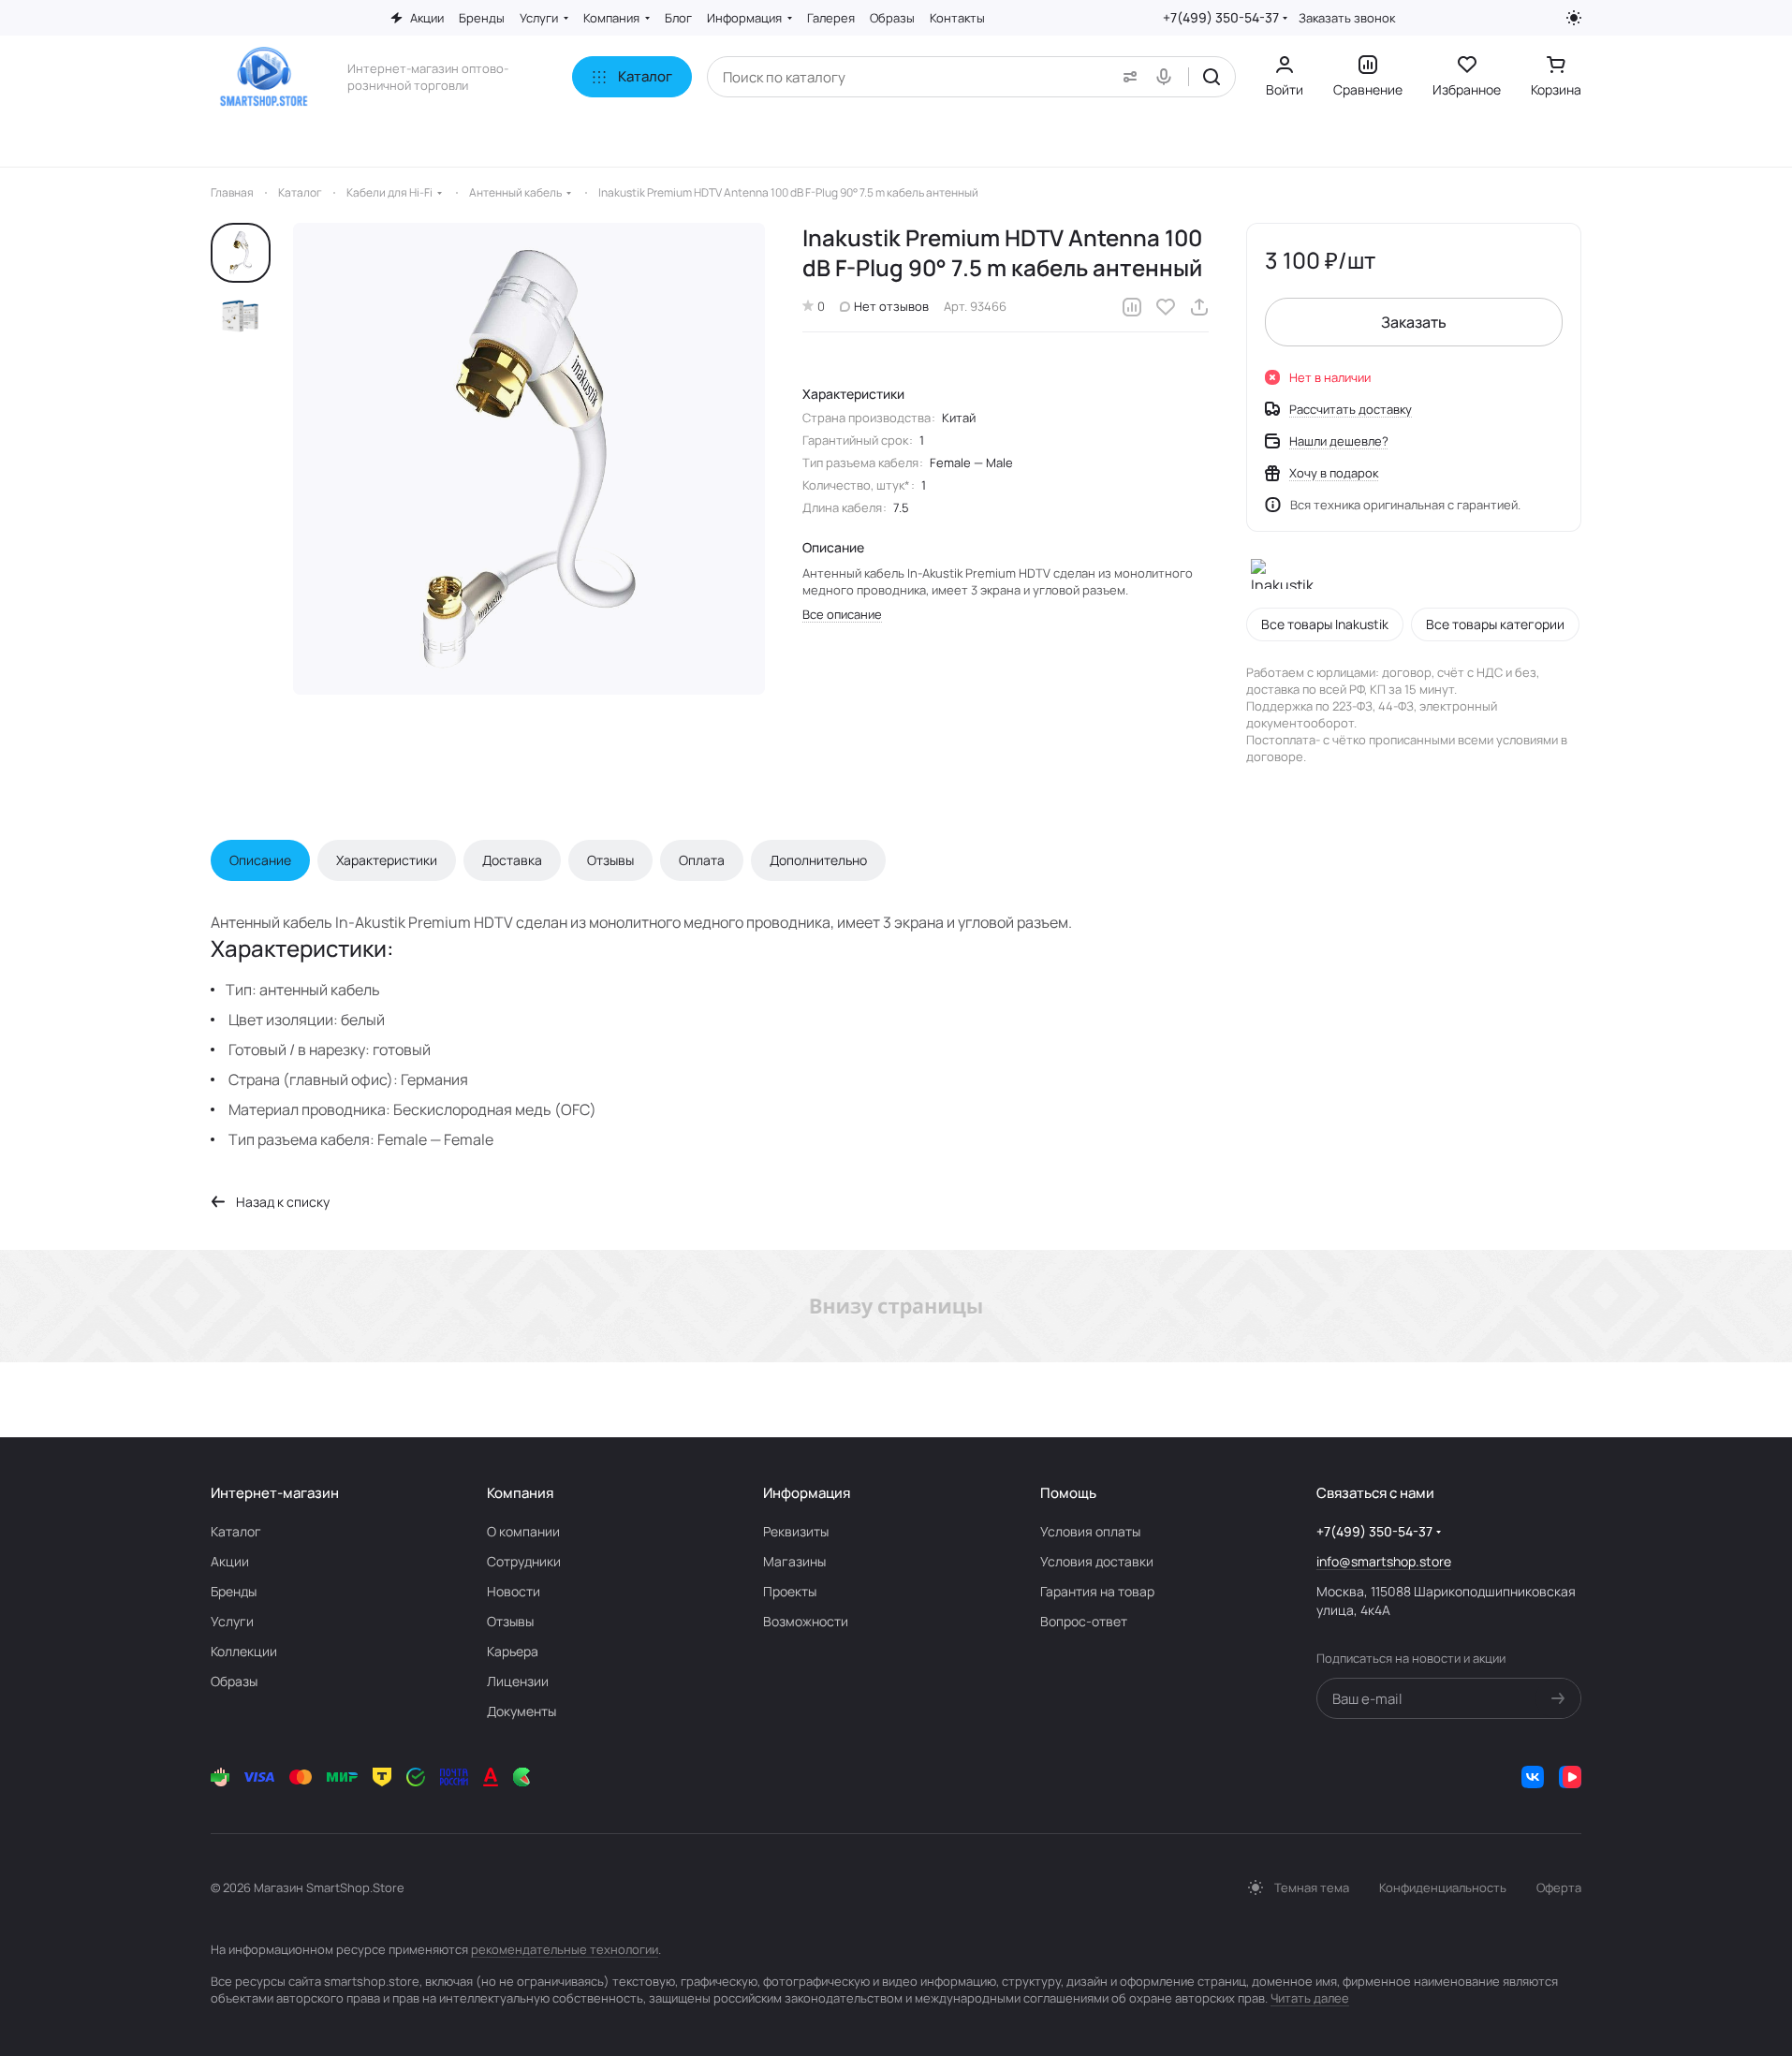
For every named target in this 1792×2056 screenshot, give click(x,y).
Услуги (232, 1621)
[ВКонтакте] (1533, 1777)
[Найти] (1212, 77)
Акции (230, 1561)
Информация (807, 1493)
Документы (521, 1711)
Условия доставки (1097, 1561)
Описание (260, 860)
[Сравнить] (1132, 307)
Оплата (702, 860)
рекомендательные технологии (565, 1949)
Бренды (234, 1591)
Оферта (1559, 1887)
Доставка (512, 860)
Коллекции (244, 1651)
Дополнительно (818, 860)
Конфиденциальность (1443, 1887)
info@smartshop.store (1384, 1561)
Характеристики (387, 860)
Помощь (1068, 1493)
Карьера (513, 1651)
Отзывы (610, 860)
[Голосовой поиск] (1168, 77)
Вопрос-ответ (1084, 1621)
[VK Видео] (1570, 1777)
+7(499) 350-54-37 (1221, 17)
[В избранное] (1166, 307)
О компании (523, 1531)
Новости (514, 1591)
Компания (520, 1493)
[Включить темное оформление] (1574, 18)
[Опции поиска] (1126, 77)
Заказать (1414, 322)
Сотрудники (524, 1561)
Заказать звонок (1347, 18)
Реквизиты (796, 1531)
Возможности (806, 1621)
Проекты (790, 1591)
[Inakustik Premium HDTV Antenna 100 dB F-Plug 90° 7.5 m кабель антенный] (529, 459)
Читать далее (1310, 1998)
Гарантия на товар (1097, 1591)
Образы (234, 1681)
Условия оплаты (1090, 1531)
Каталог (236, 1531)
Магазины (794, 1561)
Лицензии (518, 1681)
